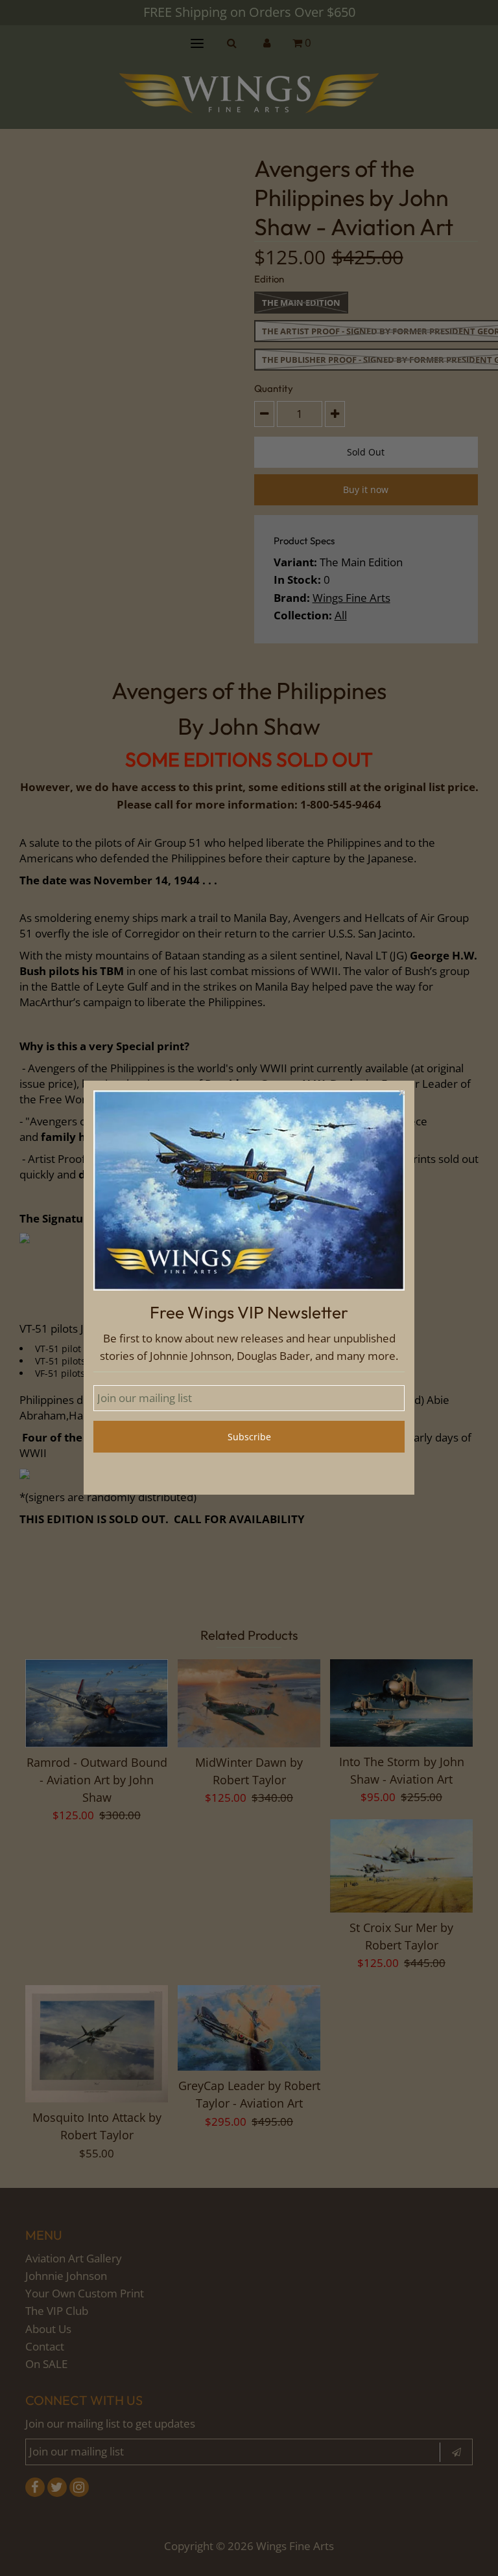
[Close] (401, 1094)
